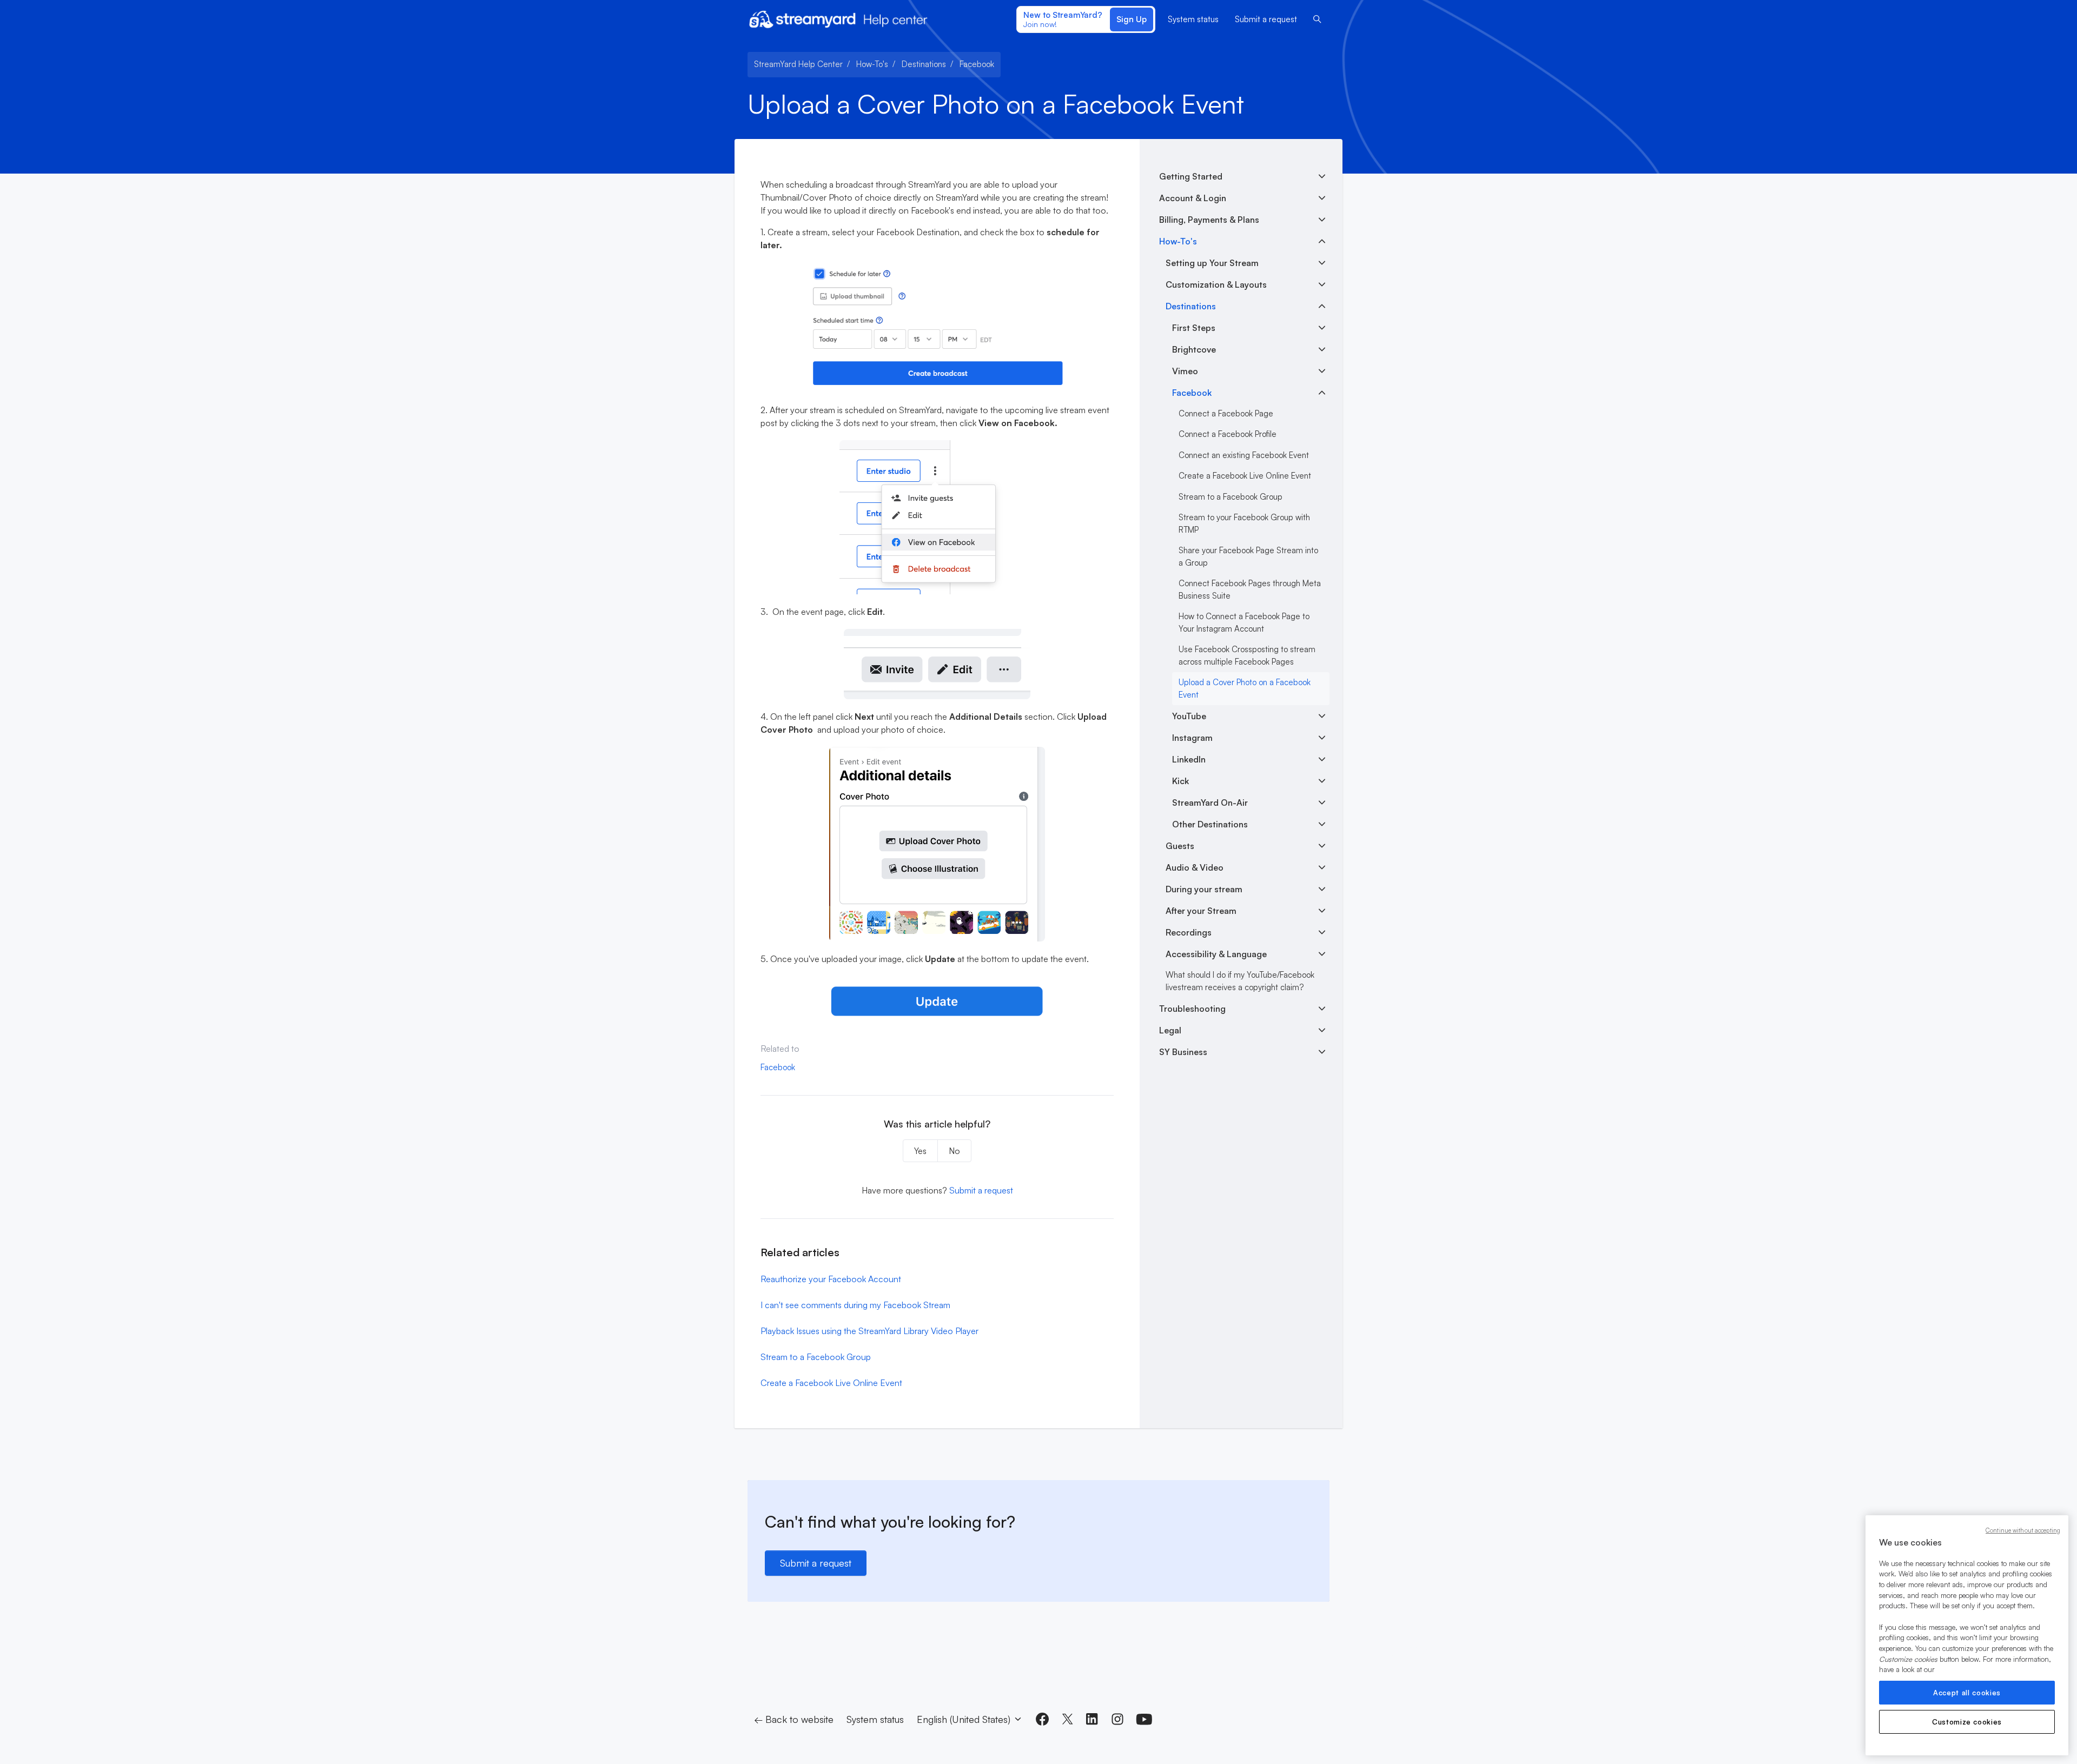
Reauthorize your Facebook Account (831, 1279)
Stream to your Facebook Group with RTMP (1244, 523)
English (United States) (965, 1719)
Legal (1170, 1030)
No (954, 1151)
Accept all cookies (1967, 1693)
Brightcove (1194, 349)
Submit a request (1266, 19)
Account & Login (1193, 198)
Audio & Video (1195, 867)
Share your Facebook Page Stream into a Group (1248, 556)
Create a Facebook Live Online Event (831, 1383)
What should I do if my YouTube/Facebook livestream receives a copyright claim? (1240, 981)
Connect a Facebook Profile (1228, 434)
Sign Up (1132, 19)
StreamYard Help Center (798, 64)
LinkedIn (1189, 759)
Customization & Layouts (1216, 284)
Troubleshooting (1192, 1009)
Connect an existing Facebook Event (1244, 455)
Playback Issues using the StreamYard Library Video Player (869, 1331)
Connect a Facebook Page (1226, 413)
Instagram (1192, 738)
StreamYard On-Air (1210, 803)
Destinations (924, 64)
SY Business (1183, 1052)
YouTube (1189, 716)
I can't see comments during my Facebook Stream (855, 1305)
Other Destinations (1210, 824)
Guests (1180, 846)
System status (1193, 19)
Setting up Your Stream (1212, 263)
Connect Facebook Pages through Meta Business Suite (1250, 589)
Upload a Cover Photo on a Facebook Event (1245, 688)
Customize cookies (1967, 1722)
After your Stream (1201, 911)
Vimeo (1185, 371)
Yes (920, 1151)
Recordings (1189, 932)
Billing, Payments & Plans (1209, 220)
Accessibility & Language (1216, 954)
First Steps (1194, 328)
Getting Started (1191, 176)
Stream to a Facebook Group (816, 1357)
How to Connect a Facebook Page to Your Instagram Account (1244, 622)
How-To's (872, 64)
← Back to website (794, 1719)
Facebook (977, 64)
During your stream (1204, 889)
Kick (1180, 781)
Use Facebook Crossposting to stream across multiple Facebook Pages (1247, 655)
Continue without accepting (2023, 1530)
